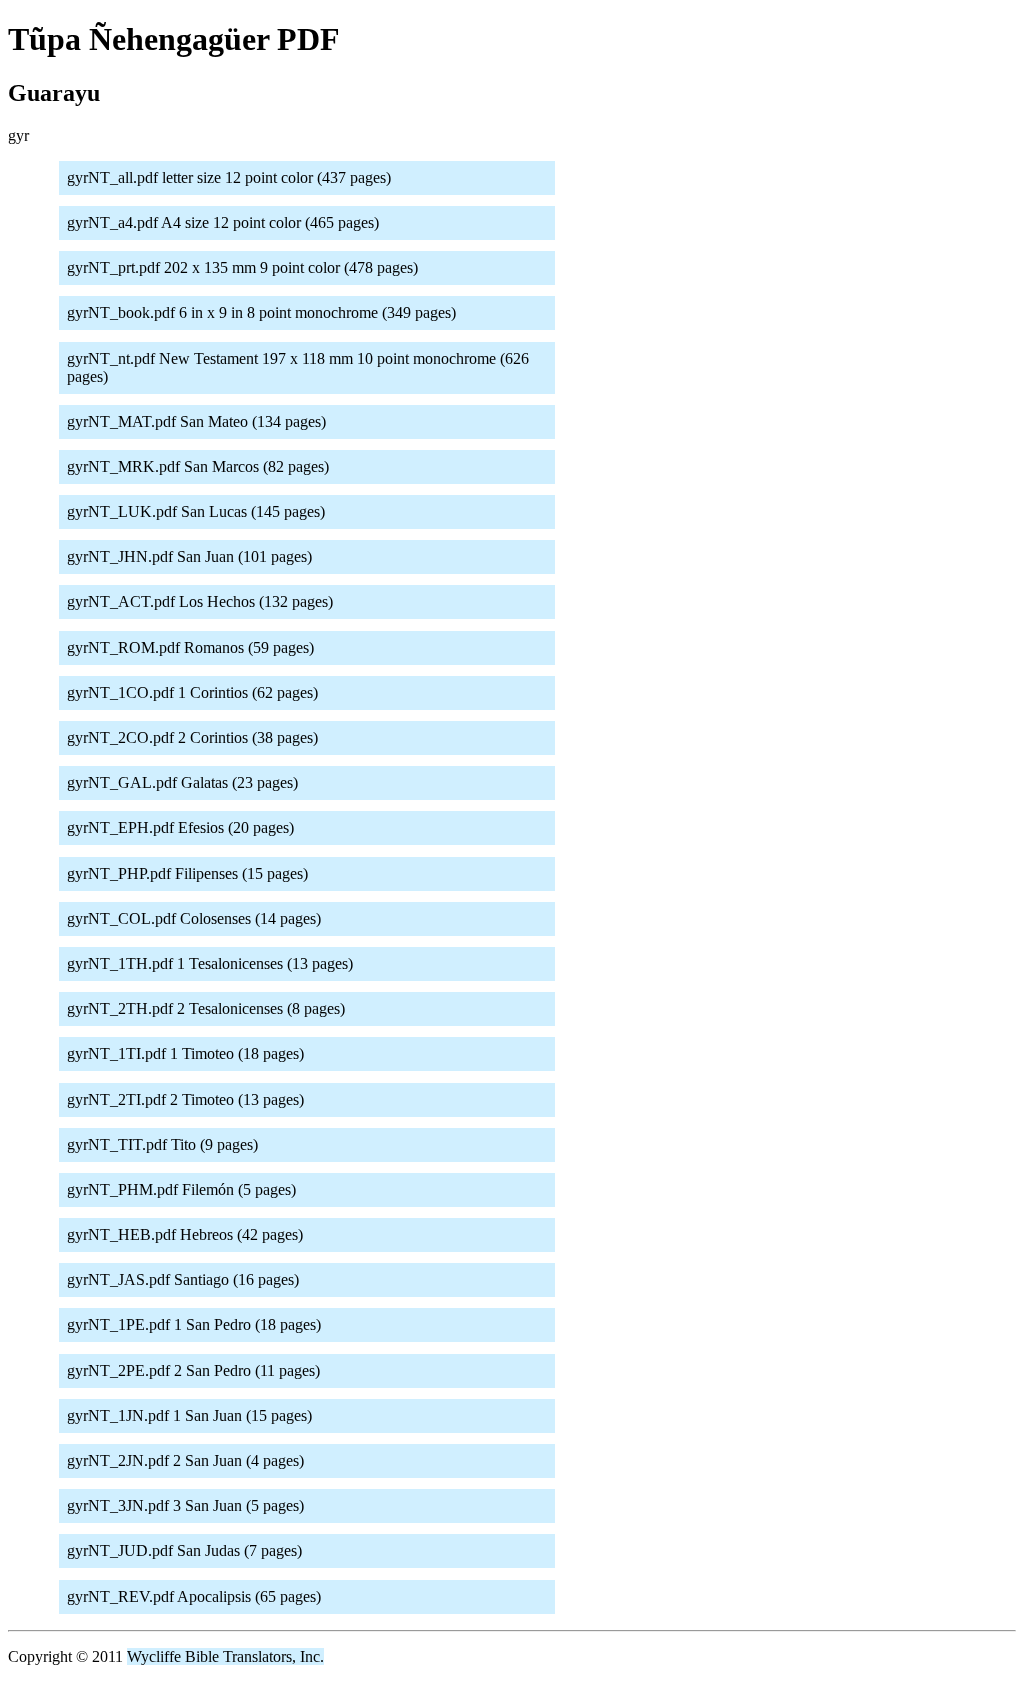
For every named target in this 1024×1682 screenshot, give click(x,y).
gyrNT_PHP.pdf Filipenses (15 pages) (187, 873)
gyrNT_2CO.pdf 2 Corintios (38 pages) (192, 737)
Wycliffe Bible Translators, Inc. (225, 1656)
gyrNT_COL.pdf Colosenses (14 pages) (194, 918)
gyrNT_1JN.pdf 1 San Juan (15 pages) (189, 1415)
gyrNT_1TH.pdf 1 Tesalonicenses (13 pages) (210, 963)
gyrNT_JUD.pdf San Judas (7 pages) (184, 1550)
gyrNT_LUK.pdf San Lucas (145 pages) (196, 511)
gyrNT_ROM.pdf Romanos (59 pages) (190, 647)
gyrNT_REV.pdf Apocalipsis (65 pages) (194, 1596)
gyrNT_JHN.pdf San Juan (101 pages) (189, 556)
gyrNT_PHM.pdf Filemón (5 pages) (181, 1189)
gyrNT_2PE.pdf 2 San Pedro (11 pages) (193, 1370)
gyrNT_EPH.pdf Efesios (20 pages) (180, 827)
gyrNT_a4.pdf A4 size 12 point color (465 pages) (223, 222)
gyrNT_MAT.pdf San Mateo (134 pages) (196, 421)
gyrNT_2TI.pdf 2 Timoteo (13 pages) (185, 1099)
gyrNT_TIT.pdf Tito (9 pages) (162, 1144)
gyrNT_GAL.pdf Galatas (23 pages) (182, 782)
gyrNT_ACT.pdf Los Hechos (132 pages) (200, 601)
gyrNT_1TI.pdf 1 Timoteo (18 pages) (185, 1053)
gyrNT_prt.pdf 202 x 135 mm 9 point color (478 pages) (242, 267)
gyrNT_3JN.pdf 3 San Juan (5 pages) (185, 1505)
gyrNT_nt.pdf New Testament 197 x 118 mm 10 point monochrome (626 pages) (298, 367)
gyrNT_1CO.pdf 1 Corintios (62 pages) (192, 692)
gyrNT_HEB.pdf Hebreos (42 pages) (185, 1234)
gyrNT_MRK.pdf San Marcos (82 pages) (198, 466)
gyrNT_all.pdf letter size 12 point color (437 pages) (229, 177)
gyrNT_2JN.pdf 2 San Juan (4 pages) (185, 1460)
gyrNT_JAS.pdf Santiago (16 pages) (183, 1279)
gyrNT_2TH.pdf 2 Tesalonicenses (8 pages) (206, 1008)
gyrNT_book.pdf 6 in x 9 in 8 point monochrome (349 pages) (261, 312)
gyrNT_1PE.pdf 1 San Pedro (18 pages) (194, 1324)
